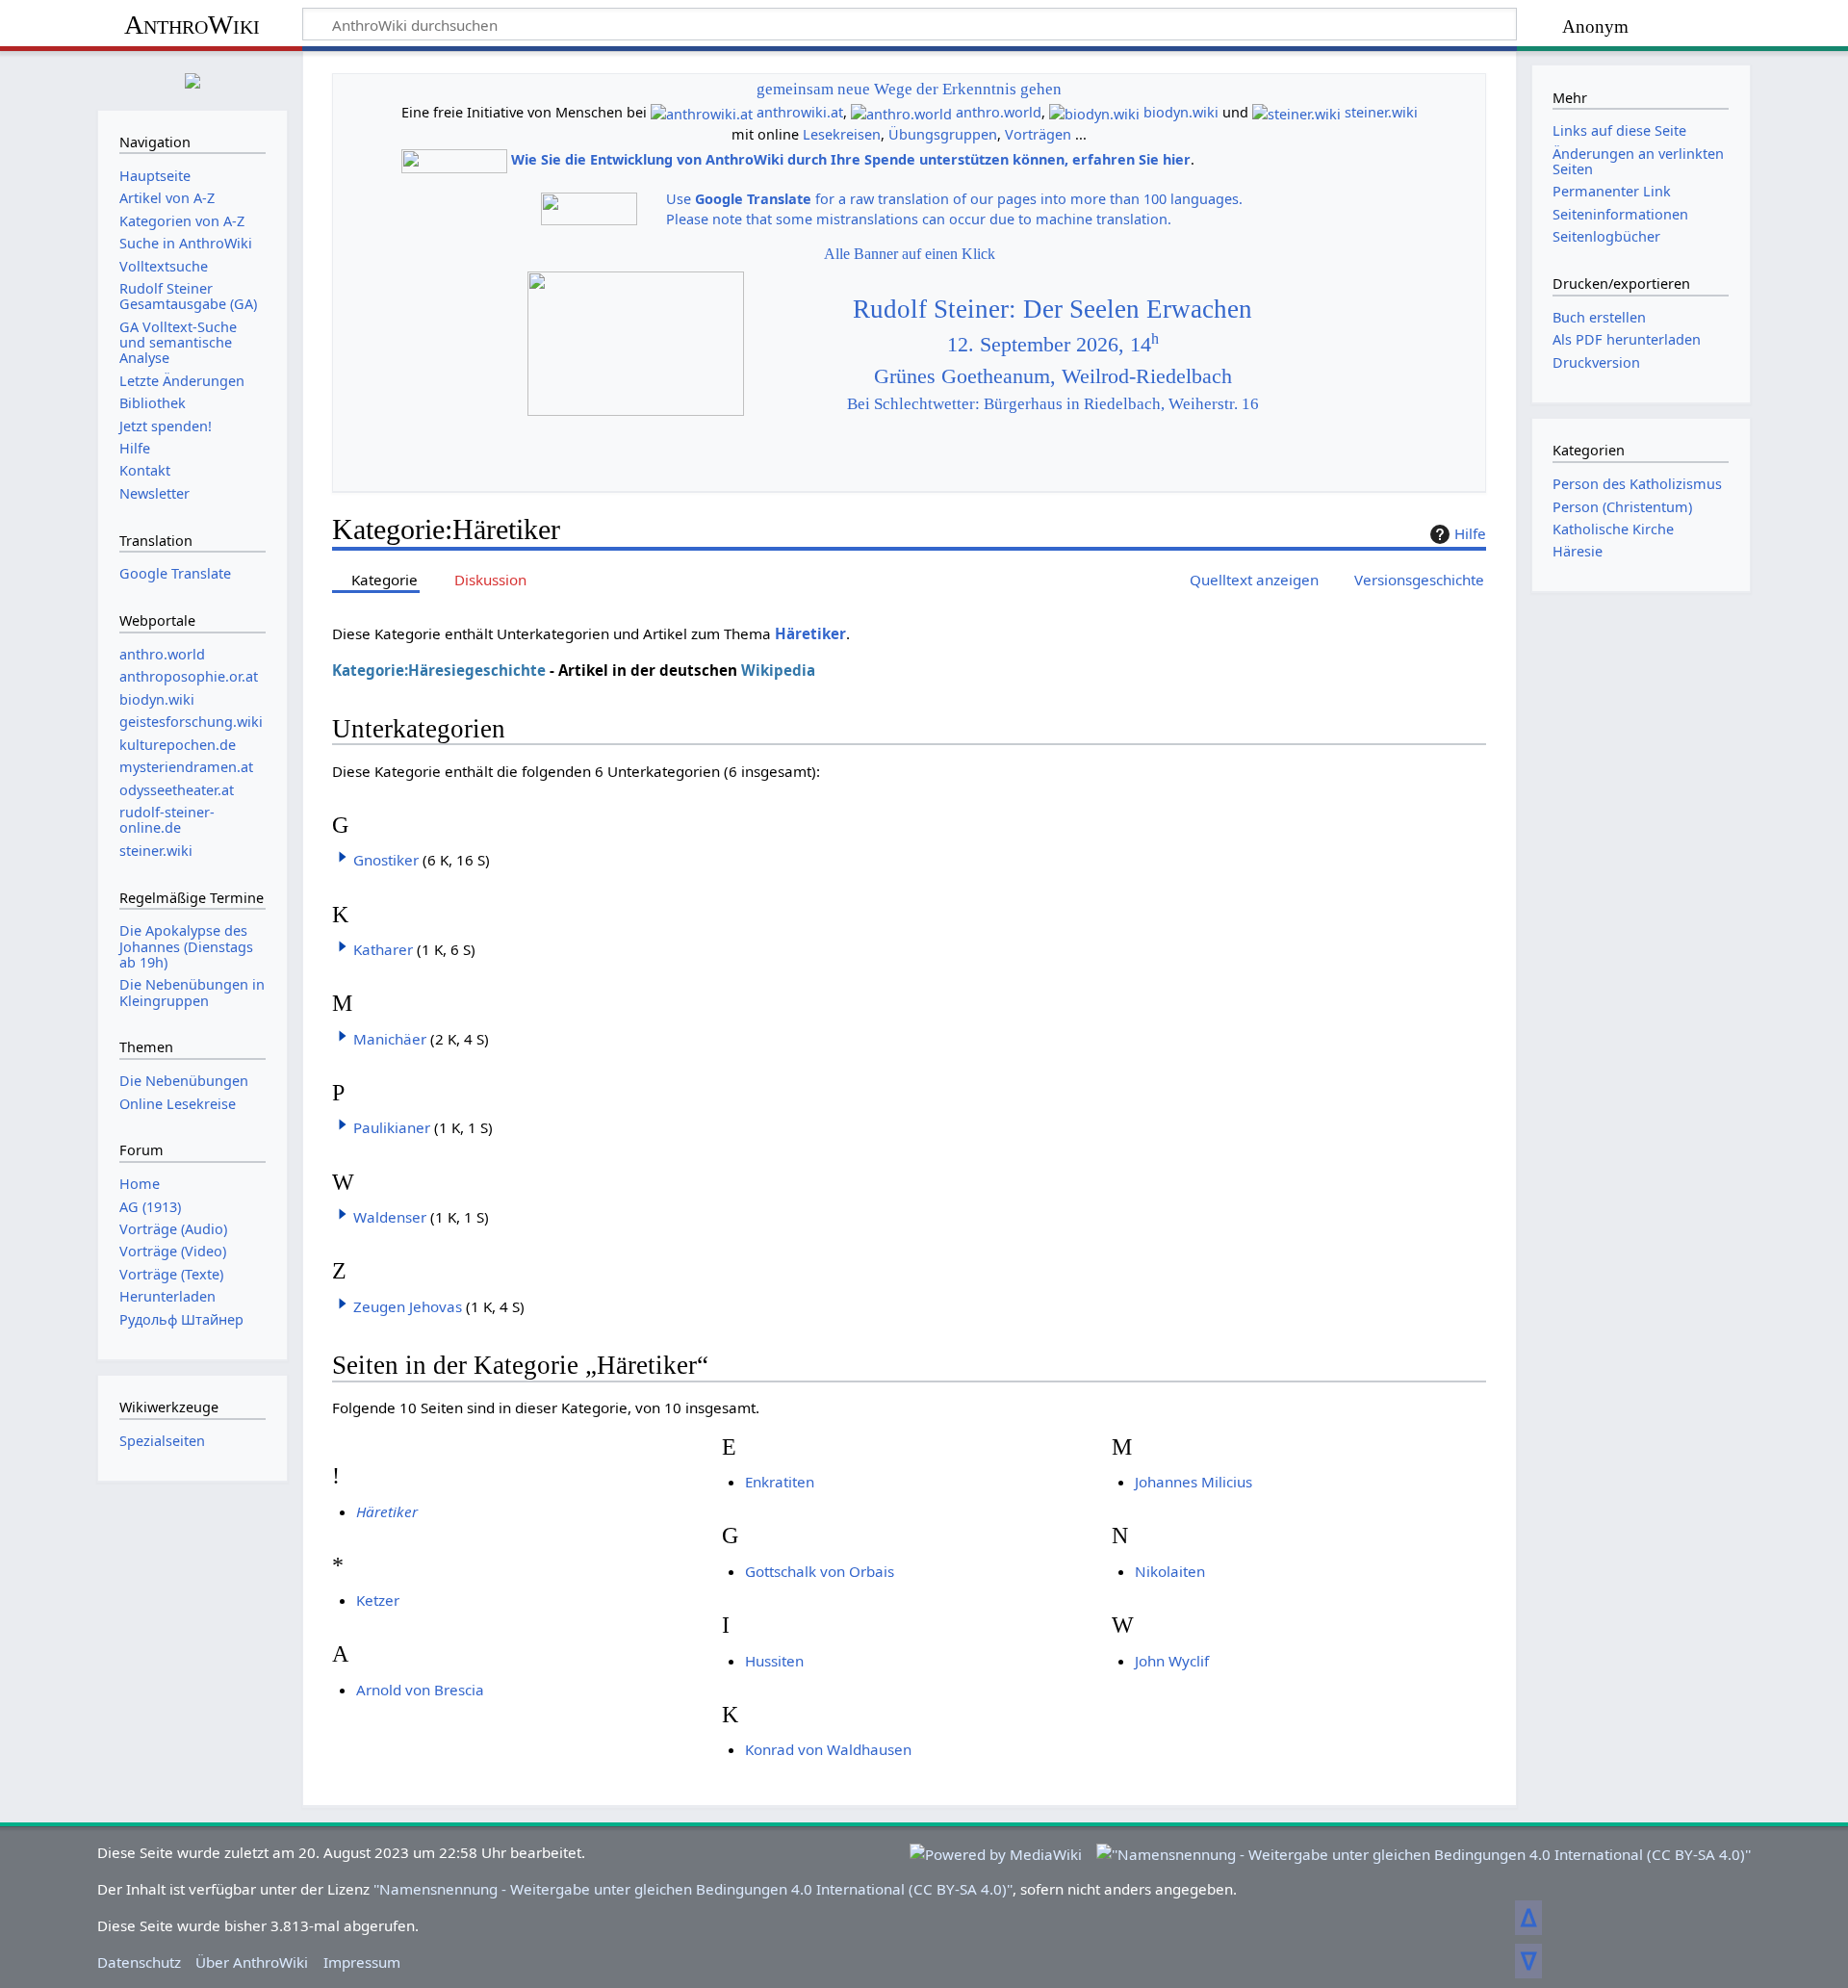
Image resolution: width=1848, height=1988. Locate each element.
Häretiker (810, 633)
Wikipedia (778, 670)
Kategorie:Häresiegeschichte (439, 670)
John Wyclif (1172, 1661)
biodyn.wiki (1181, 112)
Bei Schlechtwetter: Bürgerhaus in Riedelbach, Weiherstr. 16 (1053, 404)
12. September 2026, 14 (1053, 345)
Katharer (383, 949)
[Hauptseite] (192, 78)
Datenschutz (139, 1962)
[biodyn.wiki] (1094, 112)
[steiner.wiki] (1296, 112)
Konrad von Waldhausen (828, 1749)
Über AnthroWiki (252, 1962)
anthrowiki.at (800, 112)
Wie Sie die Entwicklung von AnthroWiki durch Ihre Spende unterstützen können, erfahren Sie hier (851, 159)
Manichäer (390, 1039)
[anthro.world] (901, 112)
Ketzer (378, 1600)
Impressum (362, 1962)
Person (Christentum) (1622, 507)
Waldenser (390, 1217)
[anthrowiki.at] (702, 112)
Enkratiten (780, 1482)
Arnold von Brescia (420, 1690)
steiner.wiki (1381, 112)
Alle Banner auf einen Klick (910, 254)
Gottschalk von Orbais (820, 1571)
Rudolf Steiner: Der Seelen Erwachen (1052, 309)
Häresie (1578, 551)
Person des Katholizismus (1637, 484)
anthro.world (999, 112)
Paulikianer (392, 1127)
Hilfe (1470, 533)
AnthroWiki (192, 25)
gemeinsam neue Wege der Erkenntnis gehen (909, 89)
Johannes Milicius (1193, 1482)
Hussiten (774, 1661)
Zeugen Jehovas (408, 1306)
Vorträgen (1038, 134)
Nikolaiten (1170, 1571)
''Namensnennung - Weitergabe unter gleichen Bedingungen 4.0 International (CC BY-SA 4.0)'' (693, 1889)
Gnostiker (386, 860)
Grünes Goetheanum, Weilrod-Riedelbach (1053, 376)
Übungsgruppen (943, 134)
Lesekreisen (842, 134)
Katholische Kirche (1613, 529)
